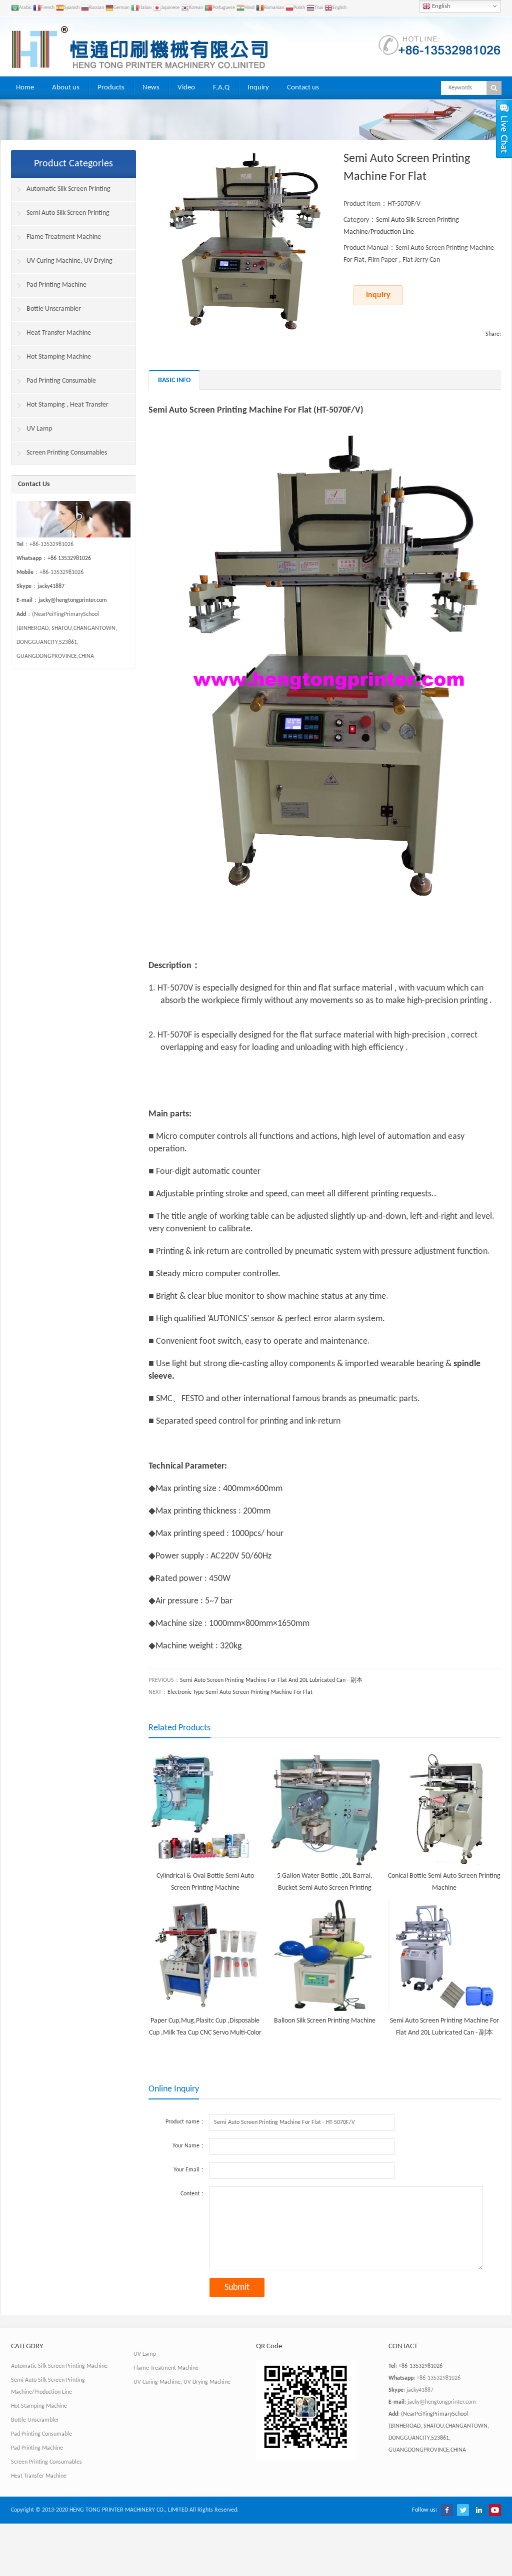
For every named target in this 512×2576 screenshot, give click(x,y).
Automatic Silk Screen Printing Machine (61, 193)
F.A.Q (221, 88)
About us (66, 88)
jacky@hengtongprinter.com (73, 600)
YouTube (495, 2510)
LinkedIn (479, 2510)
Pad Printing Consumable (61, 381)
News (151, 88)
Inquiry (258, 88)
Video (186, 88)
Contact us (303, 88)
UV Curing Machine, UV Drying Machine (62, 265)
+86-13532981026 (438, 2378)
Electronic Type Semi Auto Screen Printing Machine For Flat (240, 1692)
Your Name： (189, 2146)
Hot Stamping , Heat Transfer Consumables (60, 409)
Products (111, 88)
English (440, 6)
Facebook (447, 2510)
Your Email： (189, 2170)
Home (25, 88)
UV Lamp (39, 429)
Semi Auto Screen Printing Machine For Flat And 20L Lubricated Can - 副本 (271, 1680)
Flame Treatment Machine (64, 237)
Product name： (185, 2122)
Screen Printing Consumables (67, 453)
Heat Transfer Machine (59, 333)
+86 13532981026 (69, 558)
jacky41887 (51, 586)
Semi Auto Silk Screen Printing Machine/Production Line (60, 217)
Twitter (463, 2510)
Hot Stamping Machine (59, 357)
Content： (193, 2194)
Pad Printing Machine (56, 285)
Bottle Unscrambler (54, 309)
